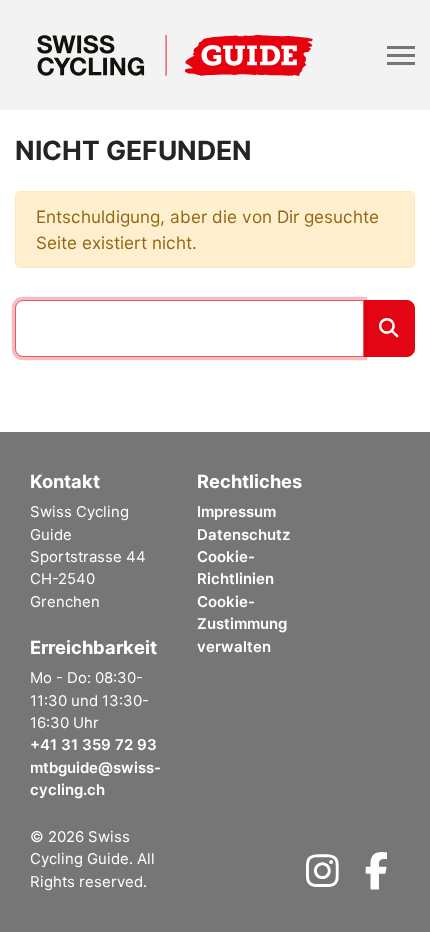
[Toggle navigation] (401, 55)
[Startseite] (175, 55)
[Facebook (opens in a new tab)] (376, 878)
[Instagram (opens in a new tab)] (322, 878)
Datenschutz (243, 535)
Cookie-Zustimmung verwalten (242, 624)
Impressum (236, 512)
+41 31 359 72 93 (93, 745)
